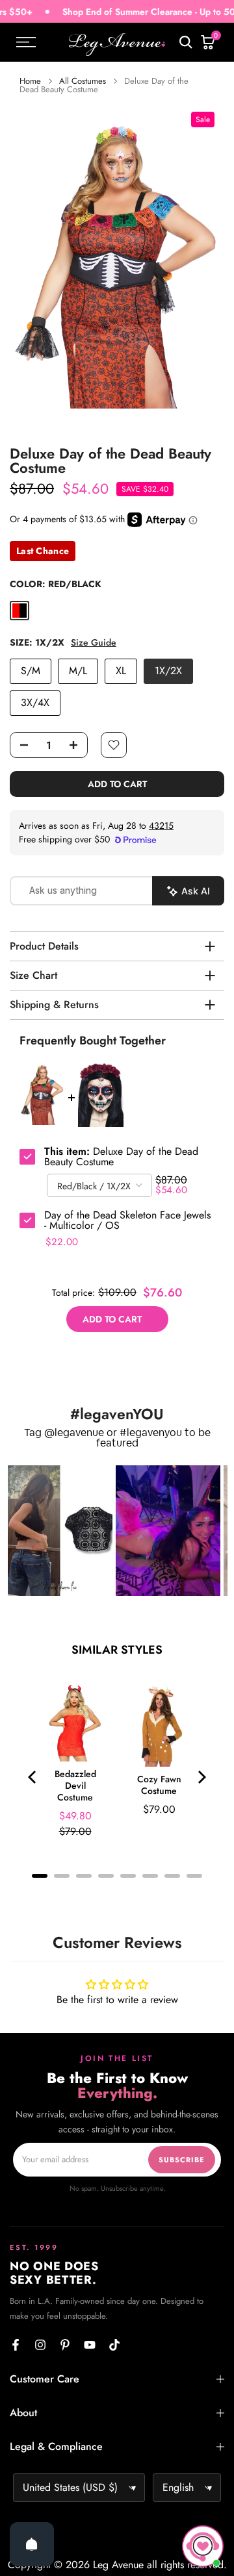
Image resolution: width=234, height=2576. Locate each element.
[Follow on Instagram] (40, 2345)
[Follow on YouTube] (90, 2345)
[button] (60, 1531)
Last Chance (43, 551)
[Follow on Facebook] (16, 2345)
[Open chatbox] (203, 2546)
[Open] (32, 2544)
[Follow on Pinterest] (65, 2345)
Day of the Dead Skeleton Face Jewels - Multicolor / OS (127, 1220)
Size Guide (94, 643)
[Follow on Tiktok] (114, 2345)
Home (30, 81)
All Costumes (83, 81)
